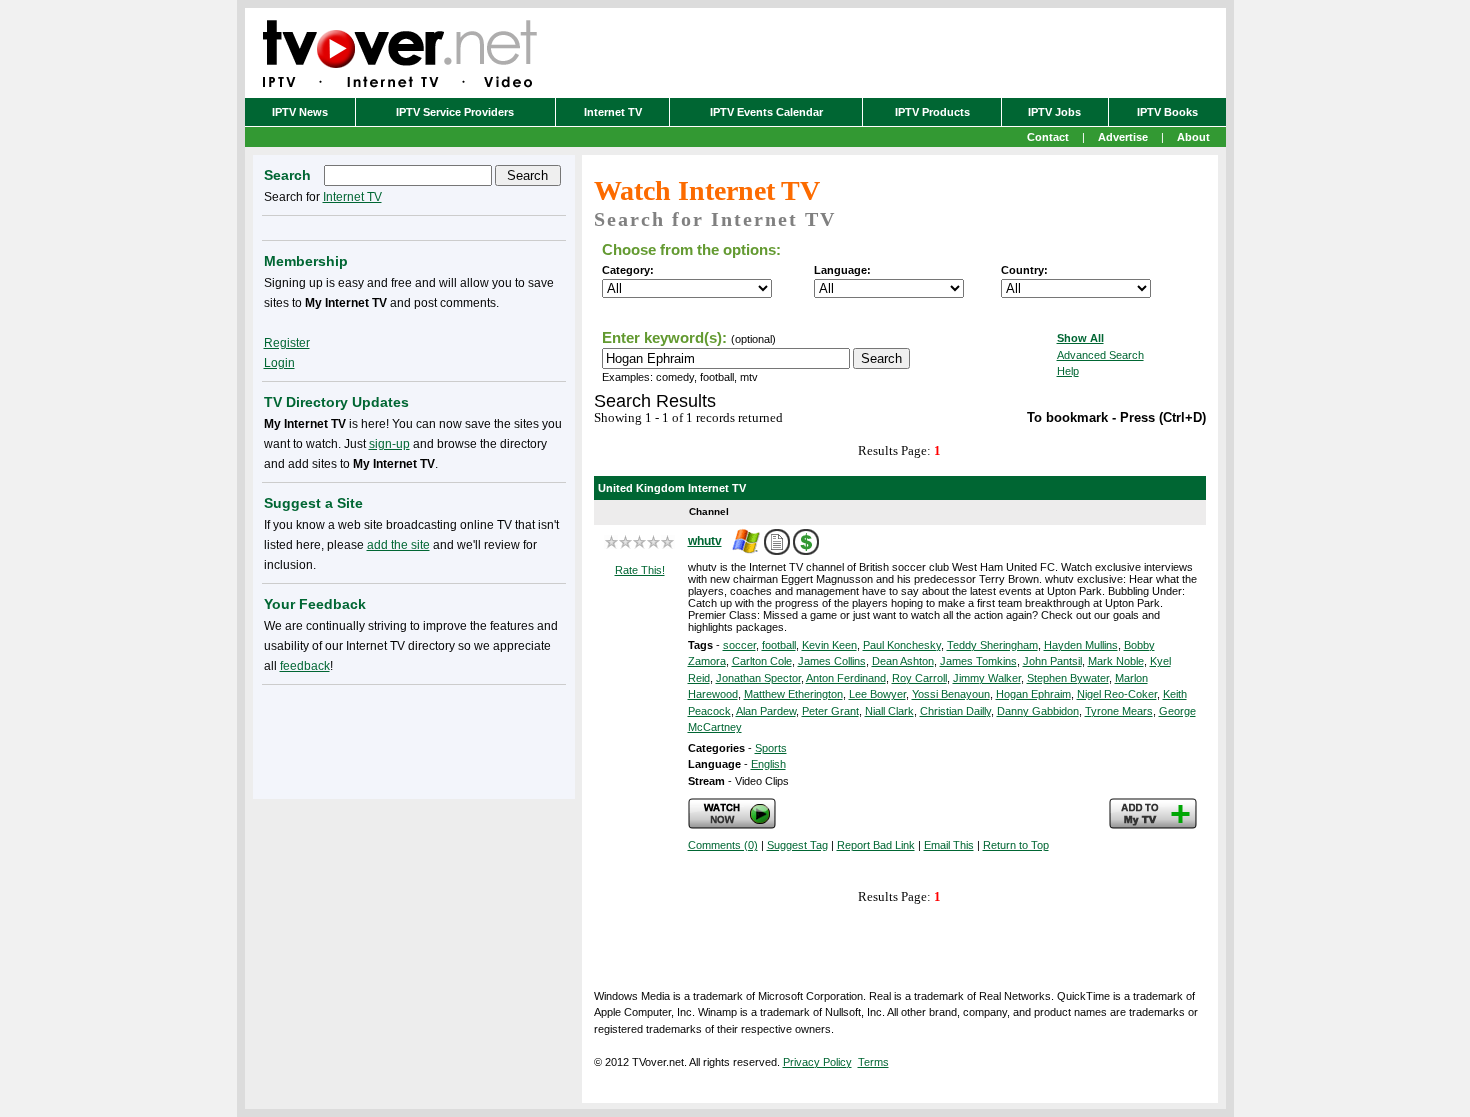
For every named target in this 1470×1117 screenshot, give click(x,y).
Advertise (1123, 137)
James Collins (832, 661)
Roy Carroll (919, 678)
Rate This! (640, 570)
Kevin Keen (829, 645)
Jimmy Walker (987, 678)
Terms (873, 1062)
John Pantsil (1052, 661)
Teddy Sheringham (992, 645)
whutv (705, 541)
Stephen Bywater (1068, 678)
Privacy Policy (817, 1062)
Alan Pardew (766, 711)
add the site (398, 545)
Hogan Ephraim (1033, 694)
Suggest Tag (797, 845)
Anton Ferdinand (846, 678)
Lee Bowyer (877, 694)
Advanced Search (1100, 355)
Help (1068, 371)
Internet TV (613, 112)
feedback (305, 666)
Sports (771, 748)
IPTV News (300, 112)
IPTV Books (1167, 112)
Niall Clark (889, 711)
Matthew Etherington (793, 694)
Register (287, 343)
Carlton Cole (762, 661)
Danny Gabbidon (1038, 711)
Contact (1048, 137)
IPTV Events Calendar (766, 112)
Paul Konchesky (902, 645)
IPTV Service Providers (455, 112)
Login (279, 363)
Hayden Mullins (1081, 645)
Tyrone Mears (1119, 711)
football (779, 645)
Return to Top (1016, 845)
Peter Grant (830, 711)
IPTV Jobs (1054, 112)
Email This (949, 845)
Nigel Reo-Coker (1117, 694)
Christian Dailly (955, 711)
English (768, 764)
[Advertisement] (414, 738)
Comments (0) (723, 845)
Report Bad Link (876, 845)
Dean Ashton (903, 661)
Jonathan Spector (758, 678)
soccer (739, 645)
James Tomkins (978, 661)
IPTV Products (932, 112)
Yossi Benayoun (951, 694)
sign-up (389, 444)
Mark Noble (1116, 661)
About (1193, 137)
